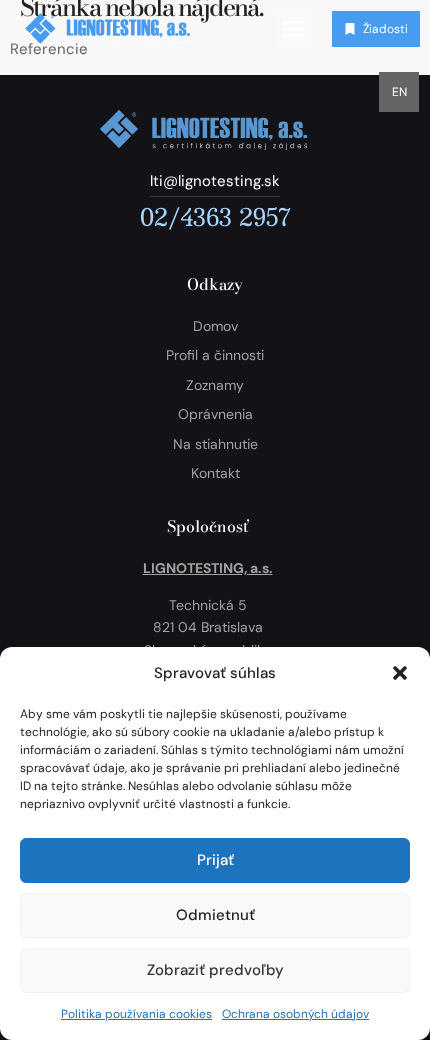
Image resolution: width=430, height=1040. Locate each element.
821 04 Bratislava (208, 627)
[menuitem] (399, 92)
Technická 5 (208, 605)
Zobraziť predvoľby (215, 970)
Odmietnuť (215, 915)
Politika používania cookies (136, 1014)
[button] (400, 673)
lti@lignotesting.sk (215, 181)
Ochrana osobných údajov (295, 1014)
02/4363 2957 (215, 216)
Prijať (215, 860)
